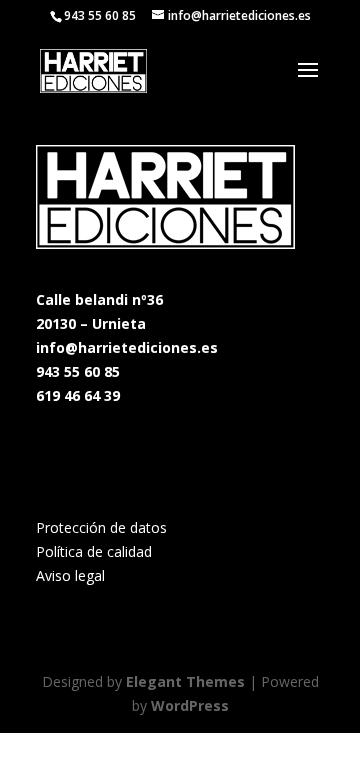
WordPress (190, 705)
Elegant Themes (185, 681)
